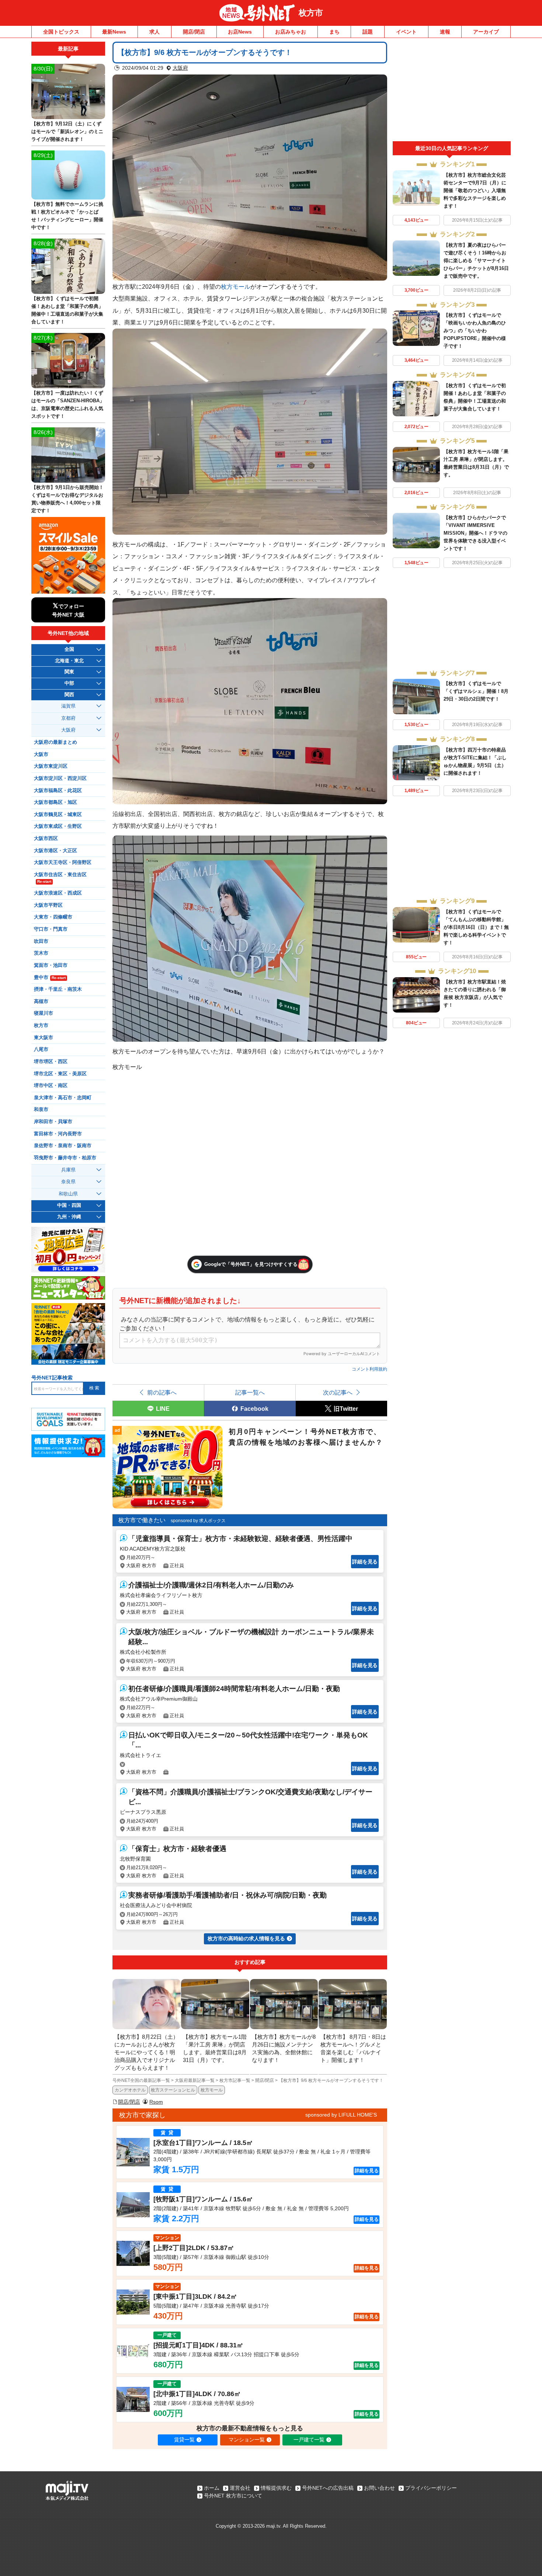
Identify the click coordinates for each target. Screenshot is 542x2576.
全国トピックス (61, 32)
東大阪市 (44, 1038)
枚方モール (236, 287)
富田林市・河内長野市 (58, 1134)
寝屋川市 (44, 1013)
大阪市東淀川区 (51, 766)
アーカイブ (486, 32)
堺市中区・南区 (51, 1086)
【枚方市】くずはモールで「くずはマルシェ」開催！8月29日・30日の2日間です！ (476, 691)
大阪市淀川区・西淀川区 (60, 778)
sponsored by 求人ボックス (198, 1521)
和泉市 (41, 1110)
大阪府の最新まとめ (55, 742)
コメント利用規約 (369, 1369)
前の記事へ (162, 1392)
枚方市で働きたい (142, 1520)
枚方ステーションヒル (173, 2090)
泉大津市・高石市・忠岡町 (63, 1098)
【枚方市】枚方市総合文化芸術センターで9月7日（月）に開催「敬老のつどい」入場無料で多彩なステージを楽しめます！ (475, 190)
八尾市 (41, 1049)
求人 (154, 32)
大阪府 (180, 68)
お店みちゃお (291, 32)
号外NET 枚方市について (233, 2496)
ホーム (212, 2488)
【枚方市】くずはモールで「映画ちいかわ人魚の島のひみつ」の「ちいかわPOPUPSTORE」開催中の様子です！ (475, 331)
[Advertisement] (452, 91)
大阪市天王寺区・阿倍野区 (63, 862)
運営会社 (240, 2488)
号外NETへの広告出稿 (328, 2488)
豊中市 (50, 978)
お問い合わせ (379, 2488)
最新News (114, 32)
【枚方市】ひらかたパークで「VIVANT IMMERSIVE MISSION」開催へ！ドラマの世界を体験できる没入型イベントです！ (475, 533)
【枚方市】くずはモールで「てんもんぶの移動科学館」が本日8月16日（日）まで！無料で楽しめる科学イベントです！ (476, 927)
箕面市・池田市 (51, 965)
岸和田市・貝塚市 (53, 1122)
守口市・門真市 (51, 929)
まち (334, 32)
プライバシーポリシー (431, 2488)
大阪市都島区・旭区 (55, 802)
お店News (240, 32)
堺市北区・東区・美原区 (60, 1074)
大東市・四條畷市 (53, 917)
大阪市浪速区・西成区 (58, 893)
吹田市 (41, 941)
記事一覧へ (250, 1392)
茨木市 (41, 953)
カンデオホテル (130, 2090)
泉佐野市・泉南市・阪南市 (63, 1146)
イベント (406, 32)
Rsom (156, 2102)
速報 (445, 32)
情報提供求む (276, 2488)
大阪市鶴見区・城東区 (58, 815)
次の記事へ (338, 1392)
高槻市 (41, 1001)
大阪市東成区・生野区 (58, 826)
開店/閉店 (194, 32)
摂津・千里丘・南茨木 (58, 989)
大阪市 (41, 754)
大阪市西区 (46, 839)
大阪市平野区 (48, 905)
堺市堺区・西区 (51, 1062)
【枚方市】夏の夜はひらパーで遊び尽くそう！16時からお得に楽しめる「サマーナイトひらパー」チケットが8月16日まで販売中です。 (476, 261)
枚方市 (311, 13)
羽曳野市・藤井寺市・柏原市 (65, 1158)
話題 (368, 32)
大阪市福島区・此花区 (58, 791)
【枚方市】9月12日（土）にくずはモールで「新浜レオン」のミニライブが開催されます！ (67, 131)
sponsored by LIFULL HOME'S (341, 2115)
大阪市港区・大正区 (55, 851)
